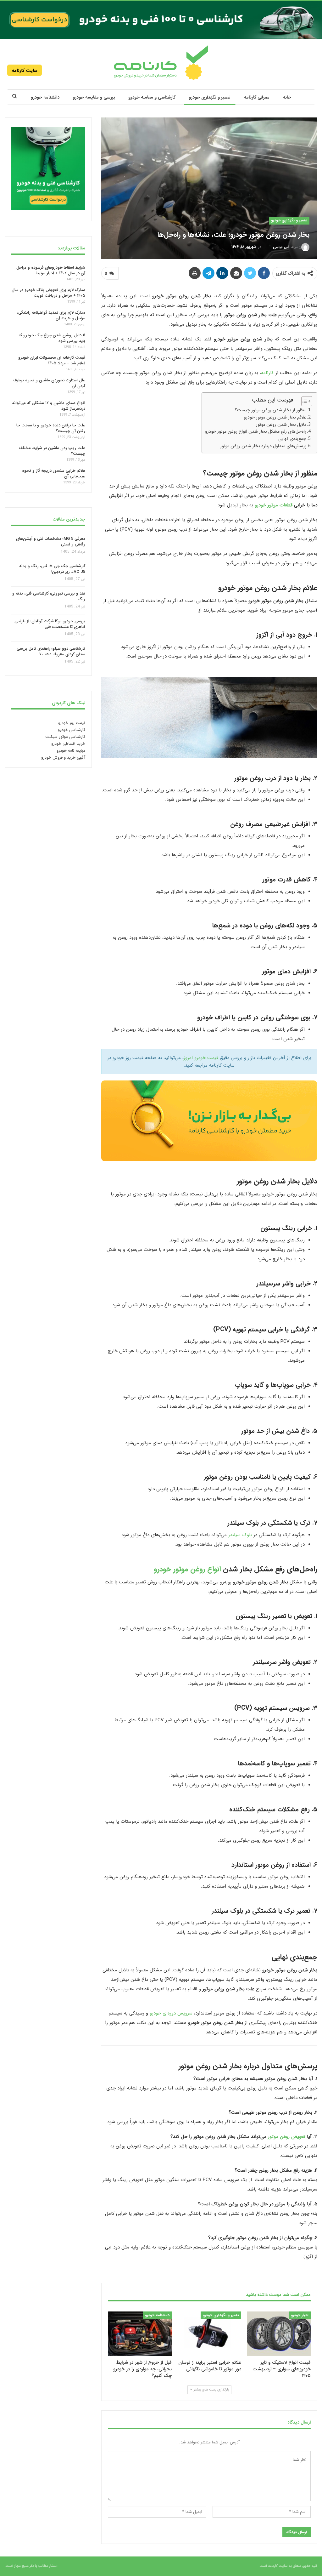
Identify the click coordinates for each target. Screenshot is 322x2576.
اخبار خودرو (300, 2315)
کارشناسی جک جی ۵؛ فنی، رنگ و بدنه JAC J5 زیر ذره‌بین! (52, 569)
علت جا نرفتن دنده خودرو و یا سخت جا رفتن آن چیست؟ (51, 428)
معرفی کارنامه (257, 97)
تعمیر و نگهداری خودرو (210, 97)
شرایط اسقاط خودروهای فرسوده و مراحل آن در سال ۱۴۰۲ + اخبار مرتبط (51, 270)
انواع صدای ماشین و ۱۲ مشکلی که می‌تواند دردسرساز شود (49, 405)
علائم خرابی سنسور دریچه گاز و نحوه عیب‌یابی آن (54, 473)
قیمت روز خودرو (72, 723)
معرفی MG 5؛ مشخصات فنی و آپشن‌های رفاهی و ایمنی (51, 541)
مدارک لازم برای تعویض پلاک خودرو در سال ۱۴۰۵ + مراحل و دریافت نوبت (48, 293)
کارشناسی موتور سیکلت (65, 737)
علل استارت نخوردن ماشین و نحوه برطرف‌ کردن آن (49, 383)
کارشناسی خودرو (72, 730)
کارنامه (268, 373)
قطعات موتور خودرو (274, 505)
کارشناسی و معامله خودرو (152, 97)
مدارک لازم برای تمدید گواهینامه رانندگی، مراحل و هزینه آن (51, 315)
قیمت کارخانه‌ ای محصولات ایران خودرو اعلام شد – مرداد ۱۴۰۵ (52, 360)
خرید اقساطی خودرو (68, 744)
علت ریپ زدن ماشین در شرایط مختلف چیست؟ (52, 451)
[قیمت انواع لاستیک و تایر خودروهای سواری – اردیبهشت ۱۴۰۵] (279, 2334)
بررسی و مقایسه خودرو (94, 97)
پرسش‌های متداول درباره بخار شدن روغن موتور (263, 446)
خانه (287, 97)
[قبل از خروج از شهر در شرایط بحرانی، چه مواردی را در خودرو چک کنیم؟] (140, 2334)
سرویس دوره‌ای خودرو (171, 2013)
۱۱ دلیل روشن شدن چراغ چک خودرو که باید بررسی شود (52, 338)
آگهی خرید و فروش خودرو (63, 758)
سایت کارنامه (25, 71)
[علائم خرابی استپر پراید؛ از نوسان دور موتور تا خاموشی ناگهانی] (209, 2334)
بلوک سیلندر (240, 1535)
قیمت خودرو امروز (201, 1058)
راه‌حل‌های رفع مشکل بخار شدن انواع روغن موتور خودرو (256, 431)
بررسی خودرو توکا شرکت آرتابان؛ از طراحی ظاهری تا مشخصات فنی (50, 624)
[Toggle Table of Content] (304, 401)
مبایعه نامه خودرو (71, 751)
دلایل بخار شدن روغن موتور (281, 424)
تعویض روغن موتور (287, 2137)
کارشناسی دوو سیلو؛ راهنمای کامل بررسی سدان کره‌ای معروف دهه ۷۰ (51, 651)
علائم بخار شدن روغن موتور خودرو (275, 417)
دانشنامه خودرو (45, 97)
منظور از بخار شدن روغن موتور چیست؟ (271, 410)
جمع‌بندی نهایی (292, 439)
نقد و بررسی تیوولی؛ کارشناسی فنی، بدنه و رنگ (49, 597)
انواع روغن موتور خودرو (187, 1569)
